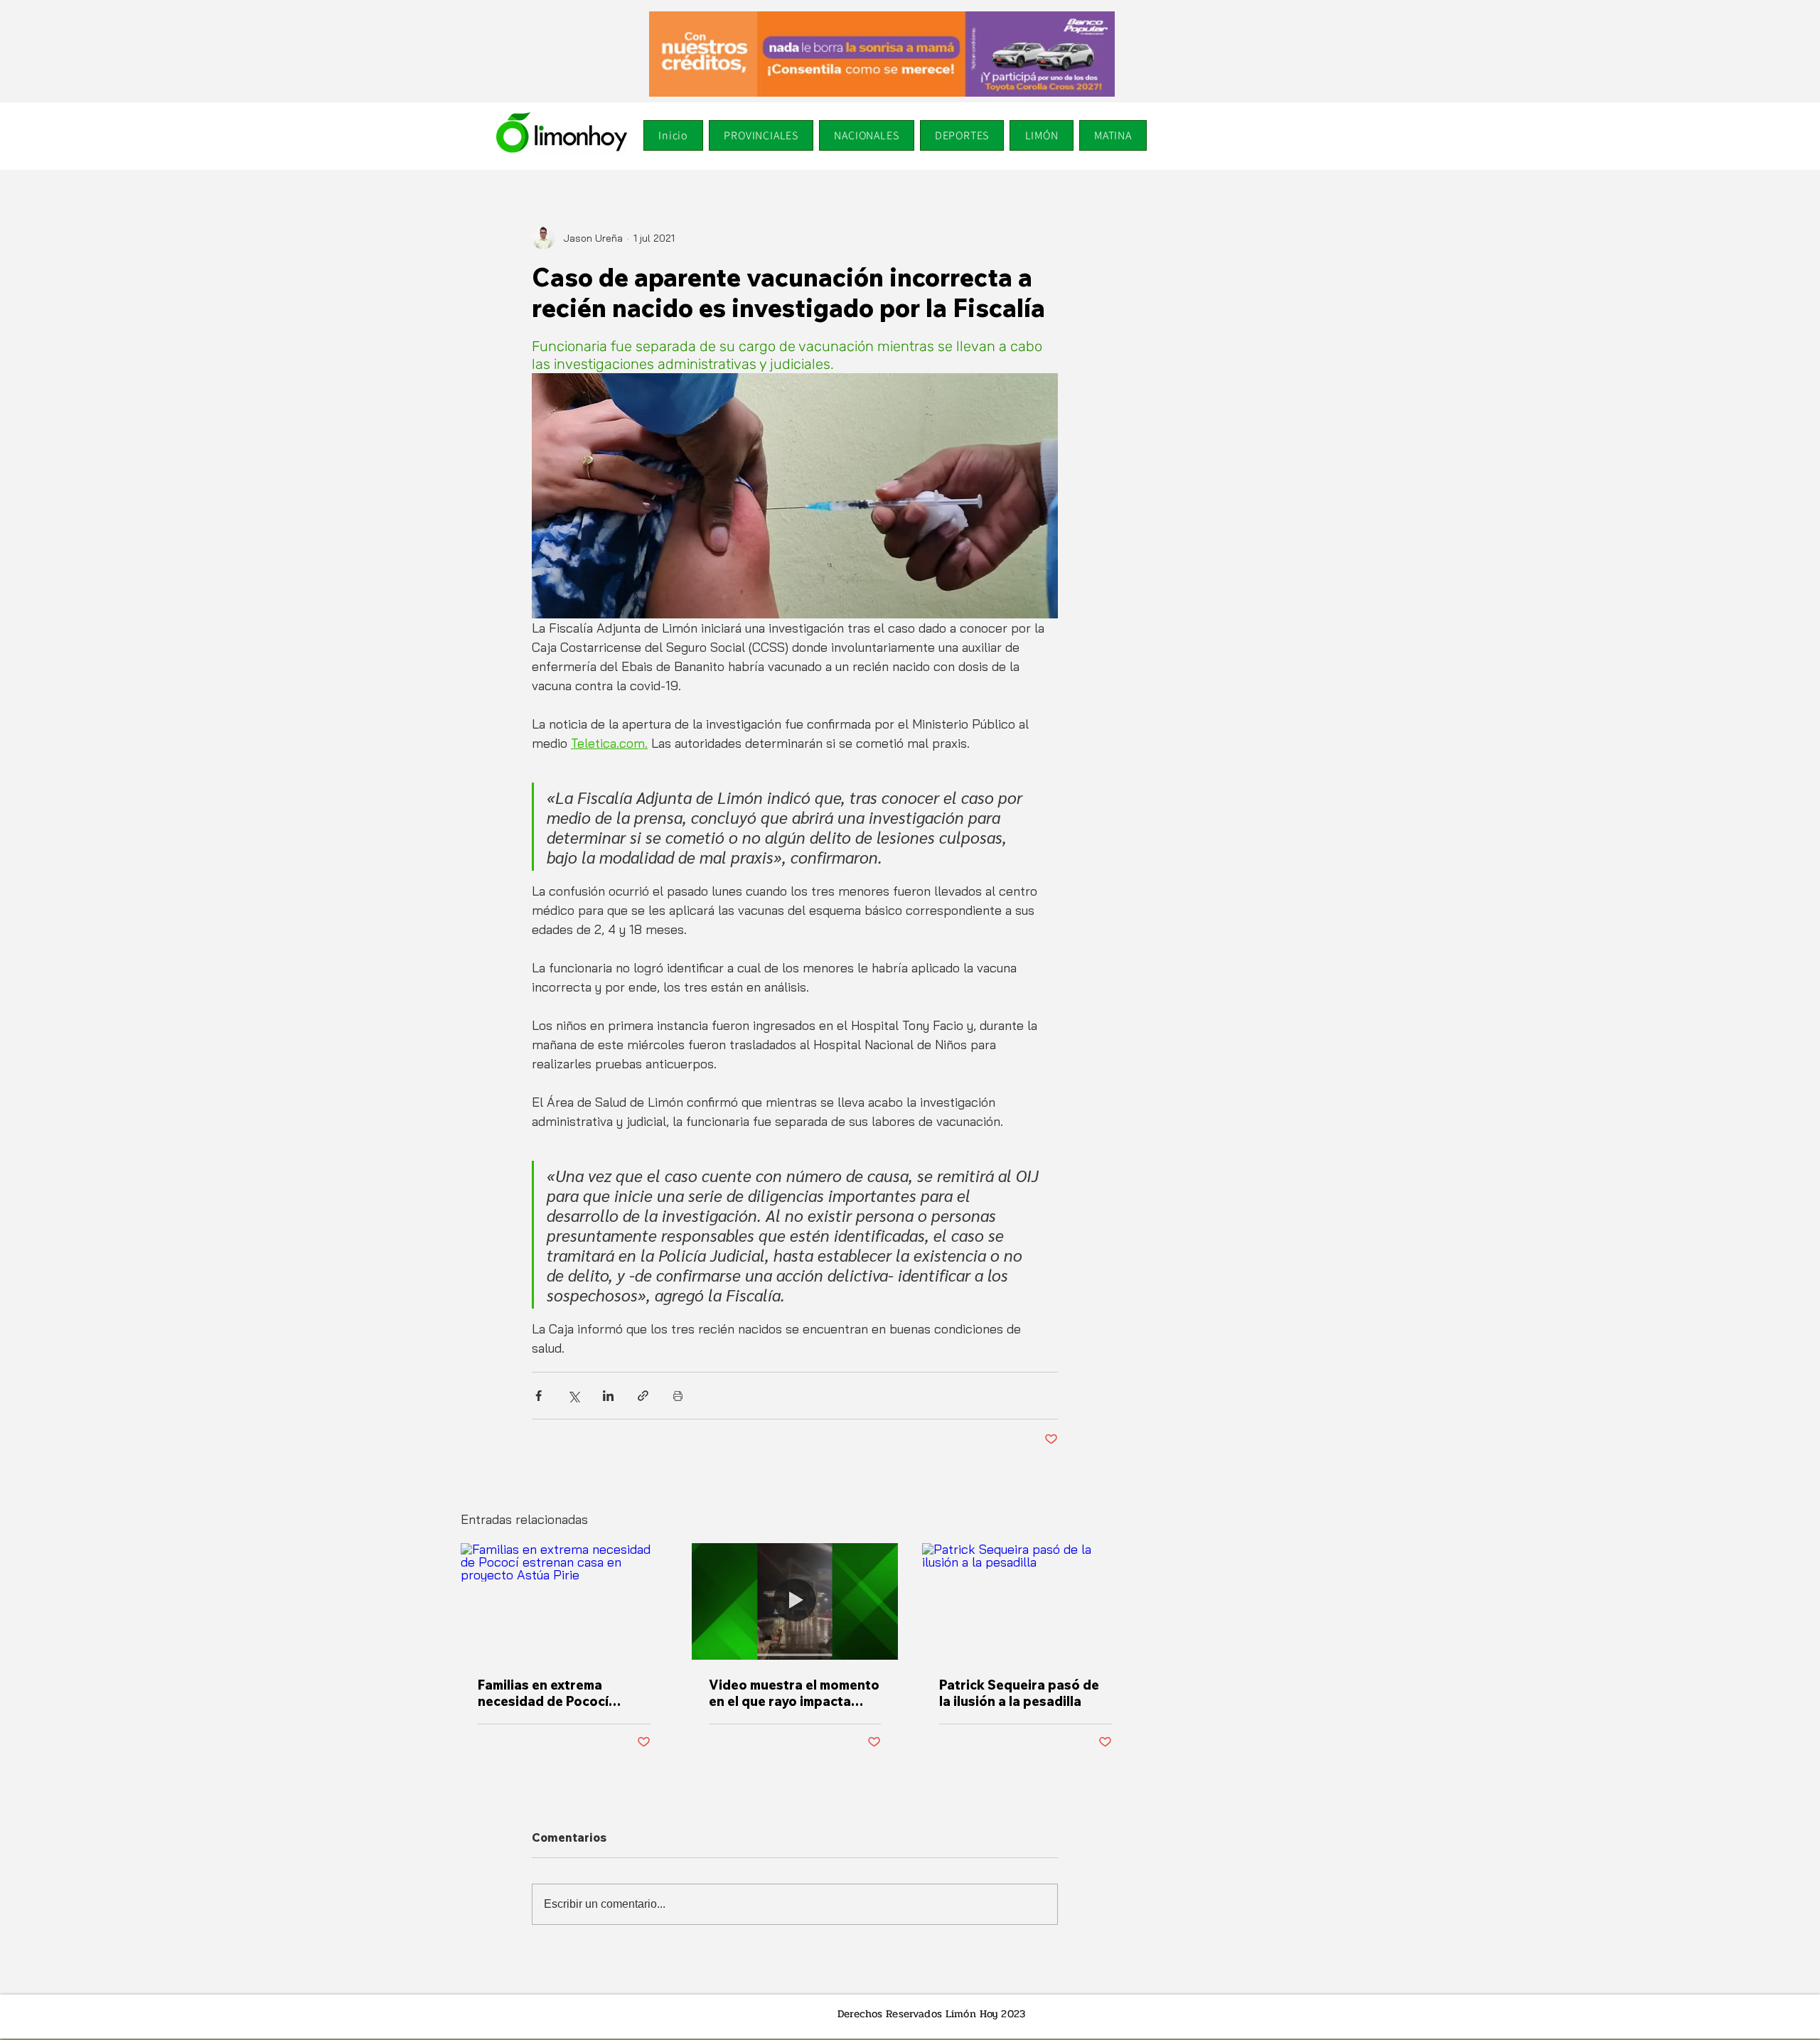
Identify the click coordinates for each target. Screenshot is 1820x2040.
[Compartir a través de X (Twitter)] (573, 1396)
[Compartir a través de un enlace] (643, 1396)
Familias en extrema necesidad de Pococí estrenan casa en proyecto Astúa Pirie (563, 1693)
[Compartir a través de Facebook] (539, 1396)
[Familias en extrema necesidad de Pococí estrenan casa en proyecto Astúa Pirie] (564, 1601)
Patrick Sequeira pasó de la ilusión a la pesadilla (1019, 1693)
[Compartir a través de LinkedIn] (608, 1396)
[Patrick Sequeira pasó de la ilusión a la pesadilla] (1026, 1601)
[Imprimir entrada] (678, 1396)
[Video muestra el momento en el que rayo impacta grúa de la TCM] (795, 1601)
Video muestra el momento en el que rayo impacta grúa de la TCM (794, 1693)
